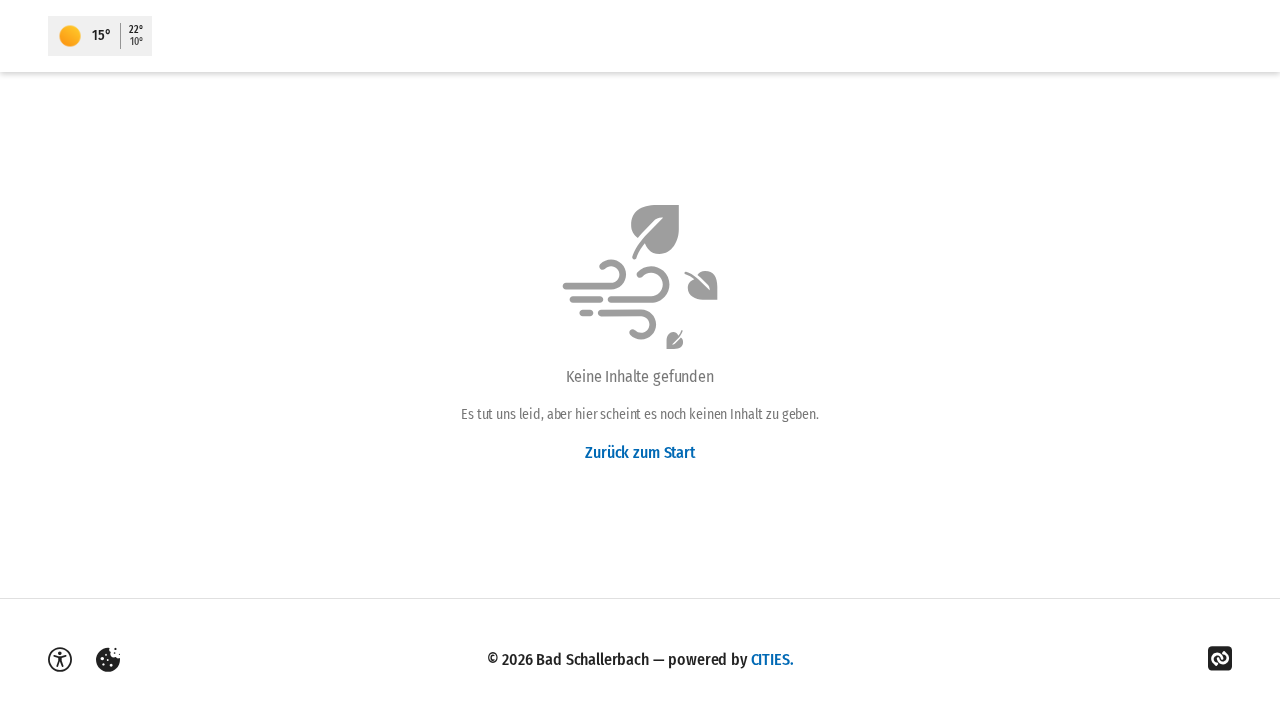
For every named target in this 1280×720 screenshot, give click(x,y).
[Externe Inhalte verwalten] (108, 660)
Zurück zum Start (639, 452)
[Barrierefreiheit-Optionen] (60, 660)
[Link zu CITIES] (1220, 659)
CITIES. (772, 659)
